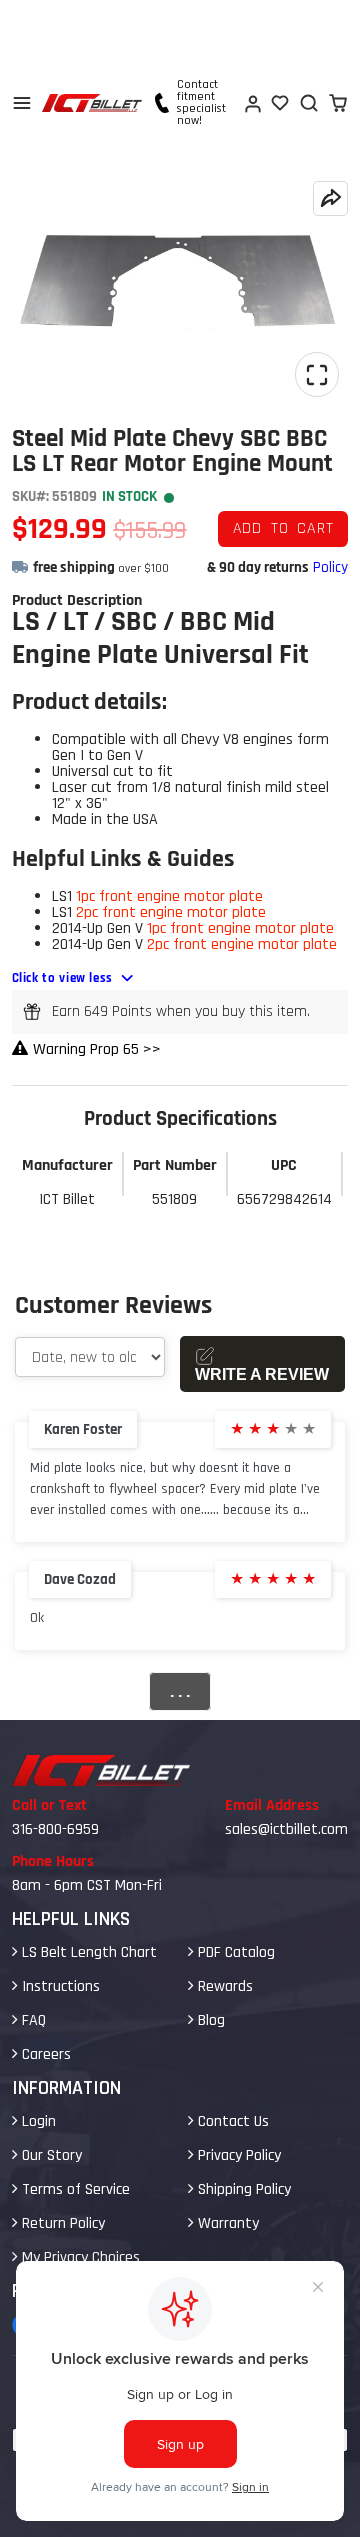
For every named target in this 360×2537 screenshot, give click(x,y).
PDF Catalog (234, 1952)
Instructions (59, 1986)
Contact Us (231, 2121)
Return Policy (61, 2223)
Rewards (223, 1986)
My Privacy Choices (79, 2257)
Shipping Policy (242, 2189)
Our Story (50, 2155)
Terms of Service (74, 2189)
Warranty (226, 2223)
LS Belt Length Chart (87, 1952)
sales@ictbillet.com (286, 1829)
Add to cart (283, 528)
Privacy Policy (237, 2155)
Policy (330, 567)
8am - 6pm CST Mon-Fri (87, 1885)
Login (37, 2121)
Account (252, 103)
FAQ (32, 2020)
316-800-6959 (55, 1829)
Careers (44, 2054)
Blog (209, 2020)
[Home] (92, 103)
